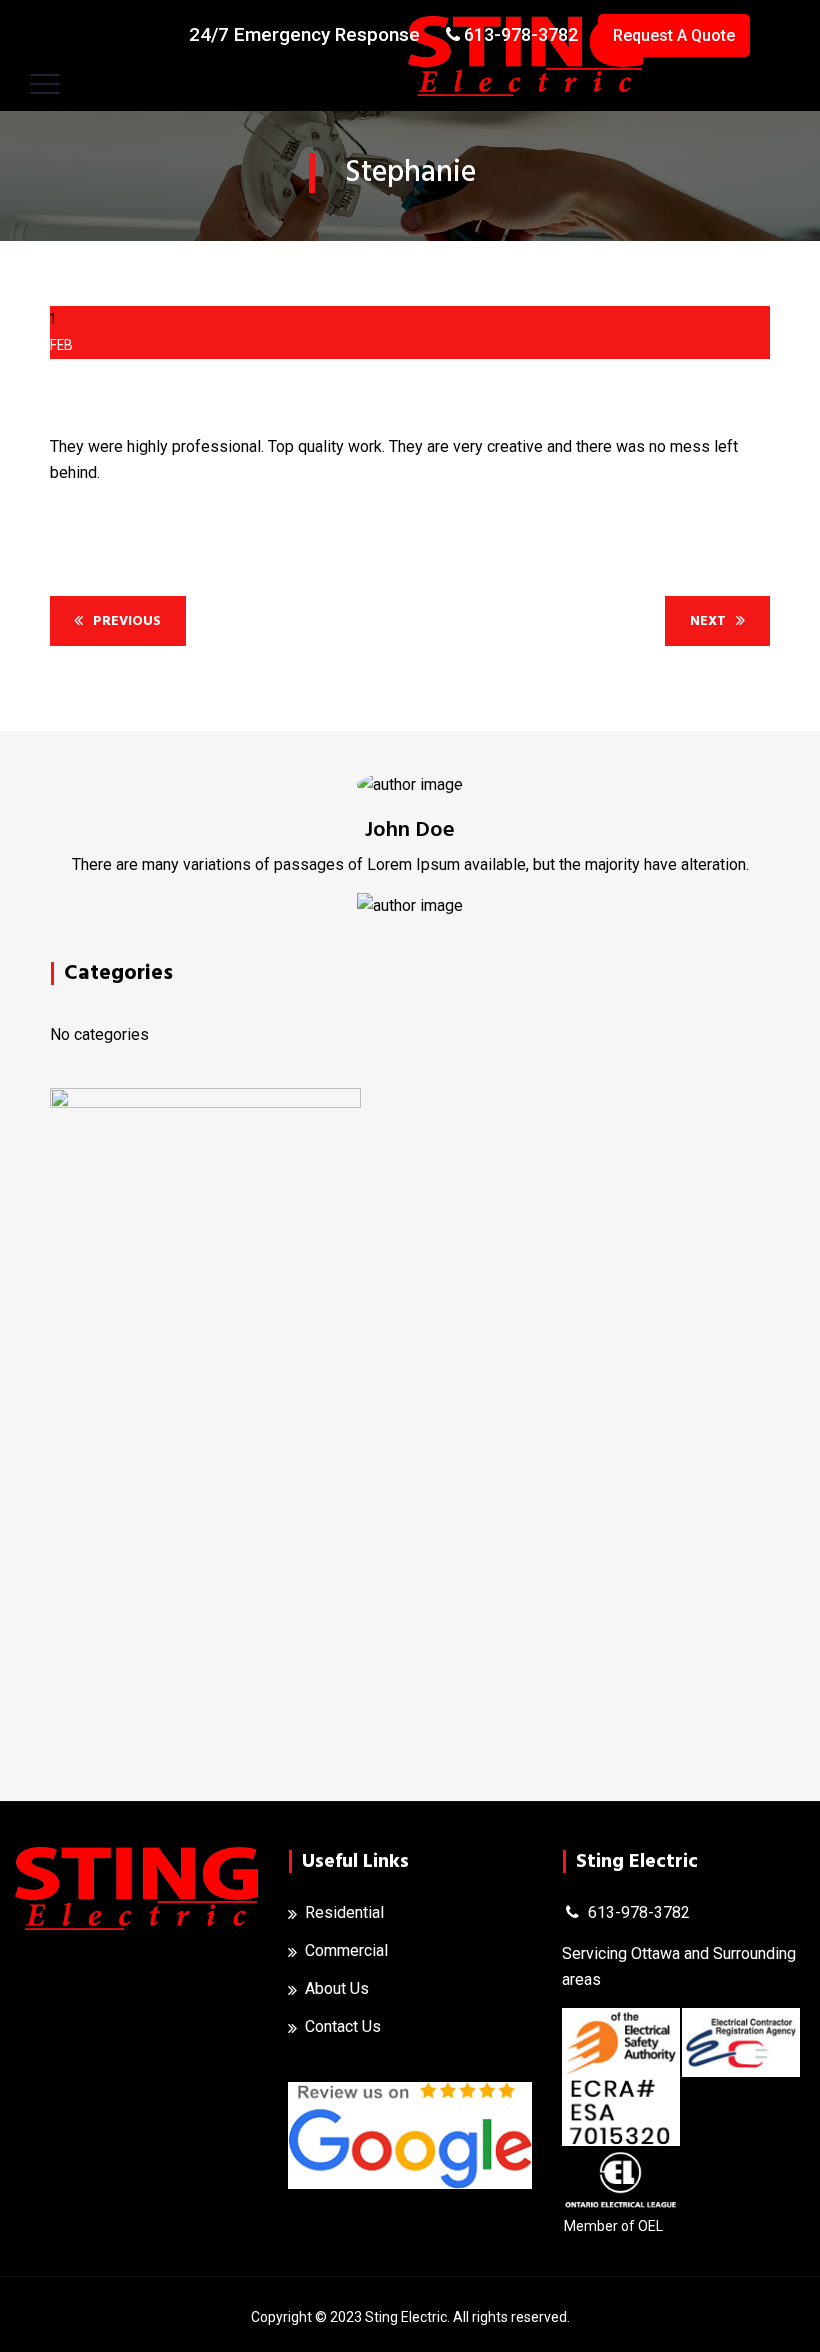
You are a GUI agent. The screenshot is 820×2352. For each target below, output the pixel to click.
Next (708, 621)
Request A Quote (674, 35)
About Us (337, 1988)
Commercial (346, 1950)
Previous (127, 621)
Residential (344, 1912)
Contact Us (343, 2026)
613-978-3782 (521, 34)
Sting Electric (406, 2317)
